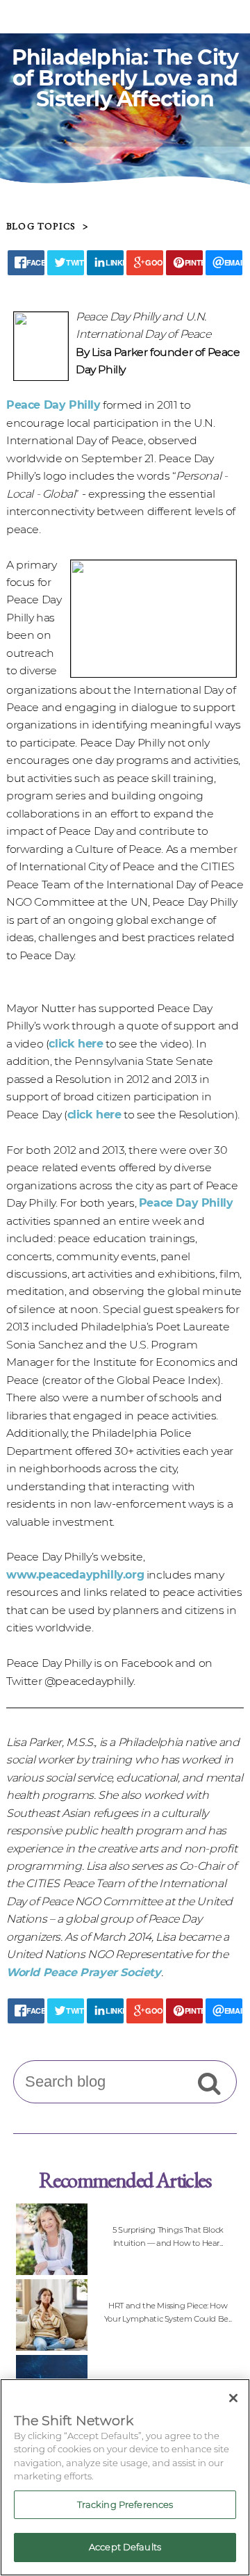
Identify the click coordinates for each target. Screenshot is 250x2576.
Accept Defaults (125, 2547)
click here (76, 1044)
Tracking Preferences (125, 2504)
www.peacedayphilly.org (75, 1575)
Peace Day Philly (53, 405)
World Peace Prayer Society (84, 1972)
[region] (125, 2477)
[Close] (233, 2398)
